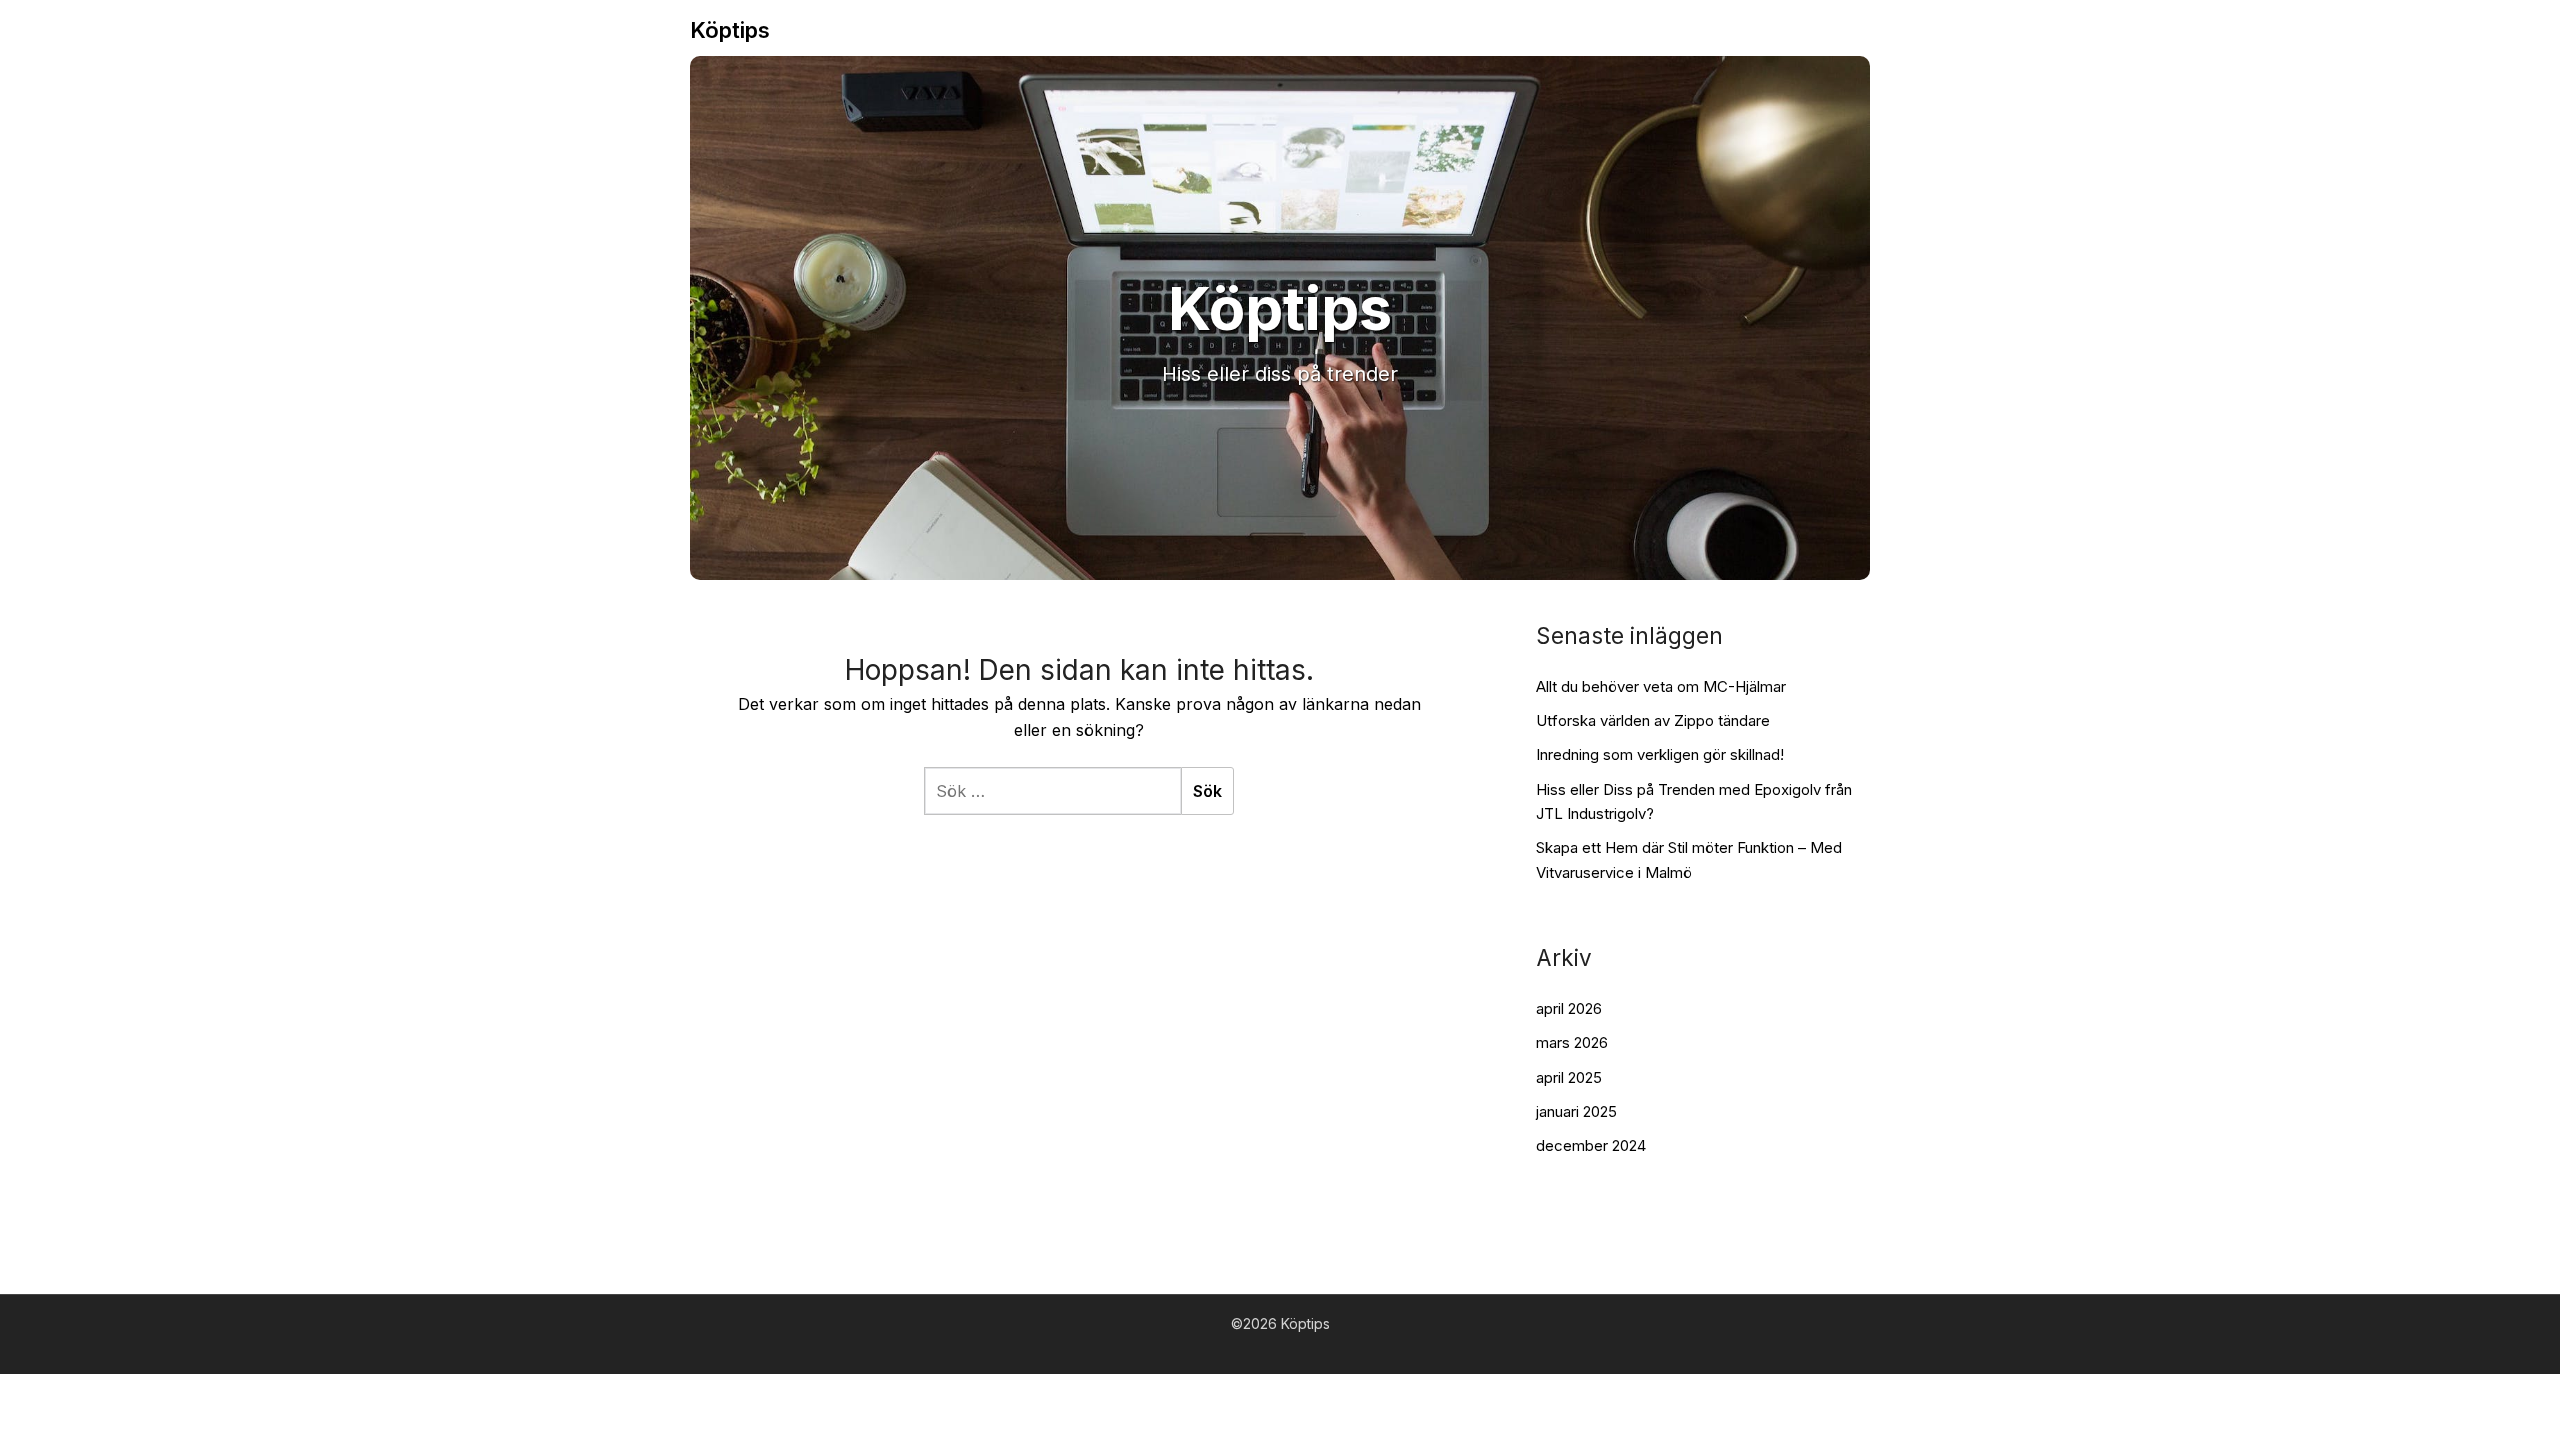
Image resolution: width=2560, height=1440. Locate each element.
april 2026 (1569, 1008)
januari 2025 (1576, 1111)
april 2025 (1569, 1077)
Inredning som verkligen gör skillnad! (1660, 754)
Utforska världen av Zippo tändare (1653, 720)
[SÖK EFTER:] (1052, 791)
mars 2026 (1572, 1042)
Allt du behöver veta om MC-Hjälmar (1661, 686)
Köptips (730, 30)
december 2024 (1591, 1145)
